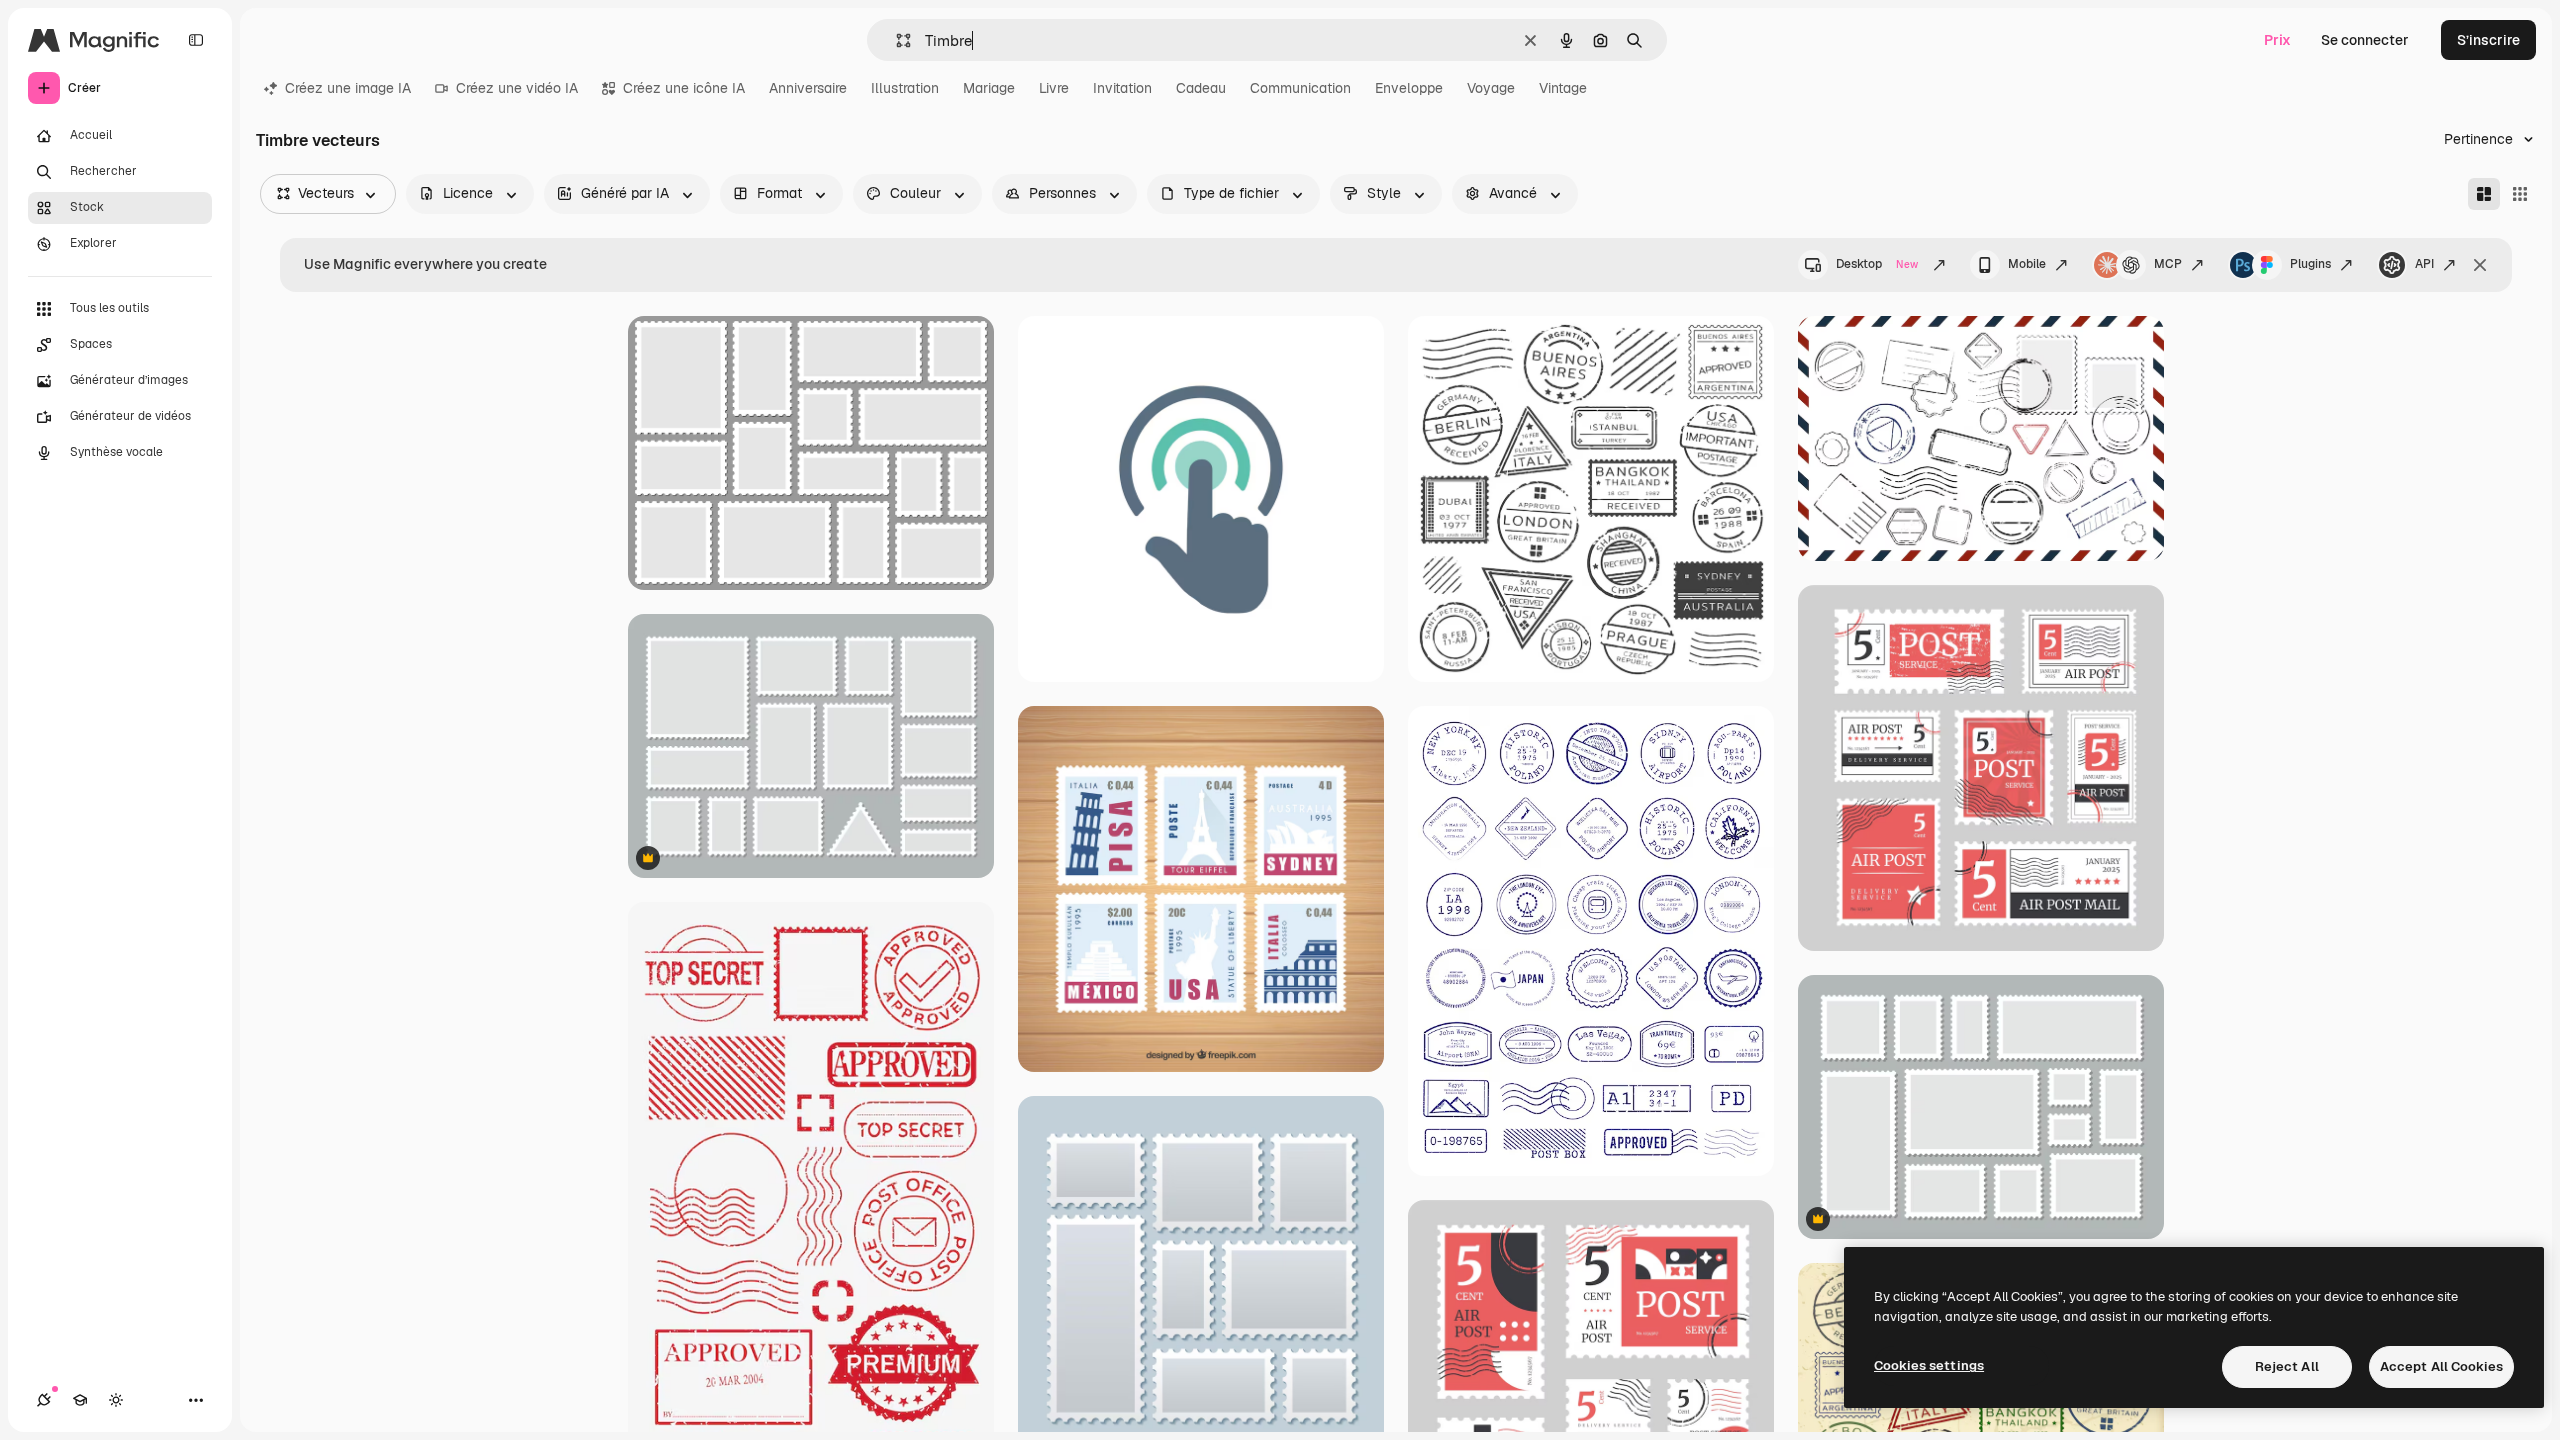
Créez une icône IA (684, 88)
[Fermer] (2480, 265)
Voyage (1491, 88)
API (2424, 264)
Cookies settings (1929, 1365)
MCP (2168, 264)
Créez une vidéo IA (517, 88)
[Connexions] (44, 1400)
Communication (1300, 88)
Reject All (2287, 1366)
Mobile (2027, 264)
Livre (1054, 88)
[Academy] (80, 1400)
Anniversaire (808, 88)
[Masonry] (2484, 194)
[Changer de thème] (116, 1400)
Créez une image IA (348, 88)
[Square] (2520, 194)
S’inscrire (2488, 40)
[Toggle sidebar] (196, 40)
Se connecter (2365, 40)
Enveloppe (1409, 88)
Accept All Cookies (2441, 1366)
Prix (2277, 40)
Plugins (2310, 264)
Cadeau (1201, 88)
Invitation (1122, 88)
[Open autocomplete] (895, 40)
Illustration (905, 88)
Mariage (989, 88)
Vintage (1563, 88)
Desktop (1877, 264)
